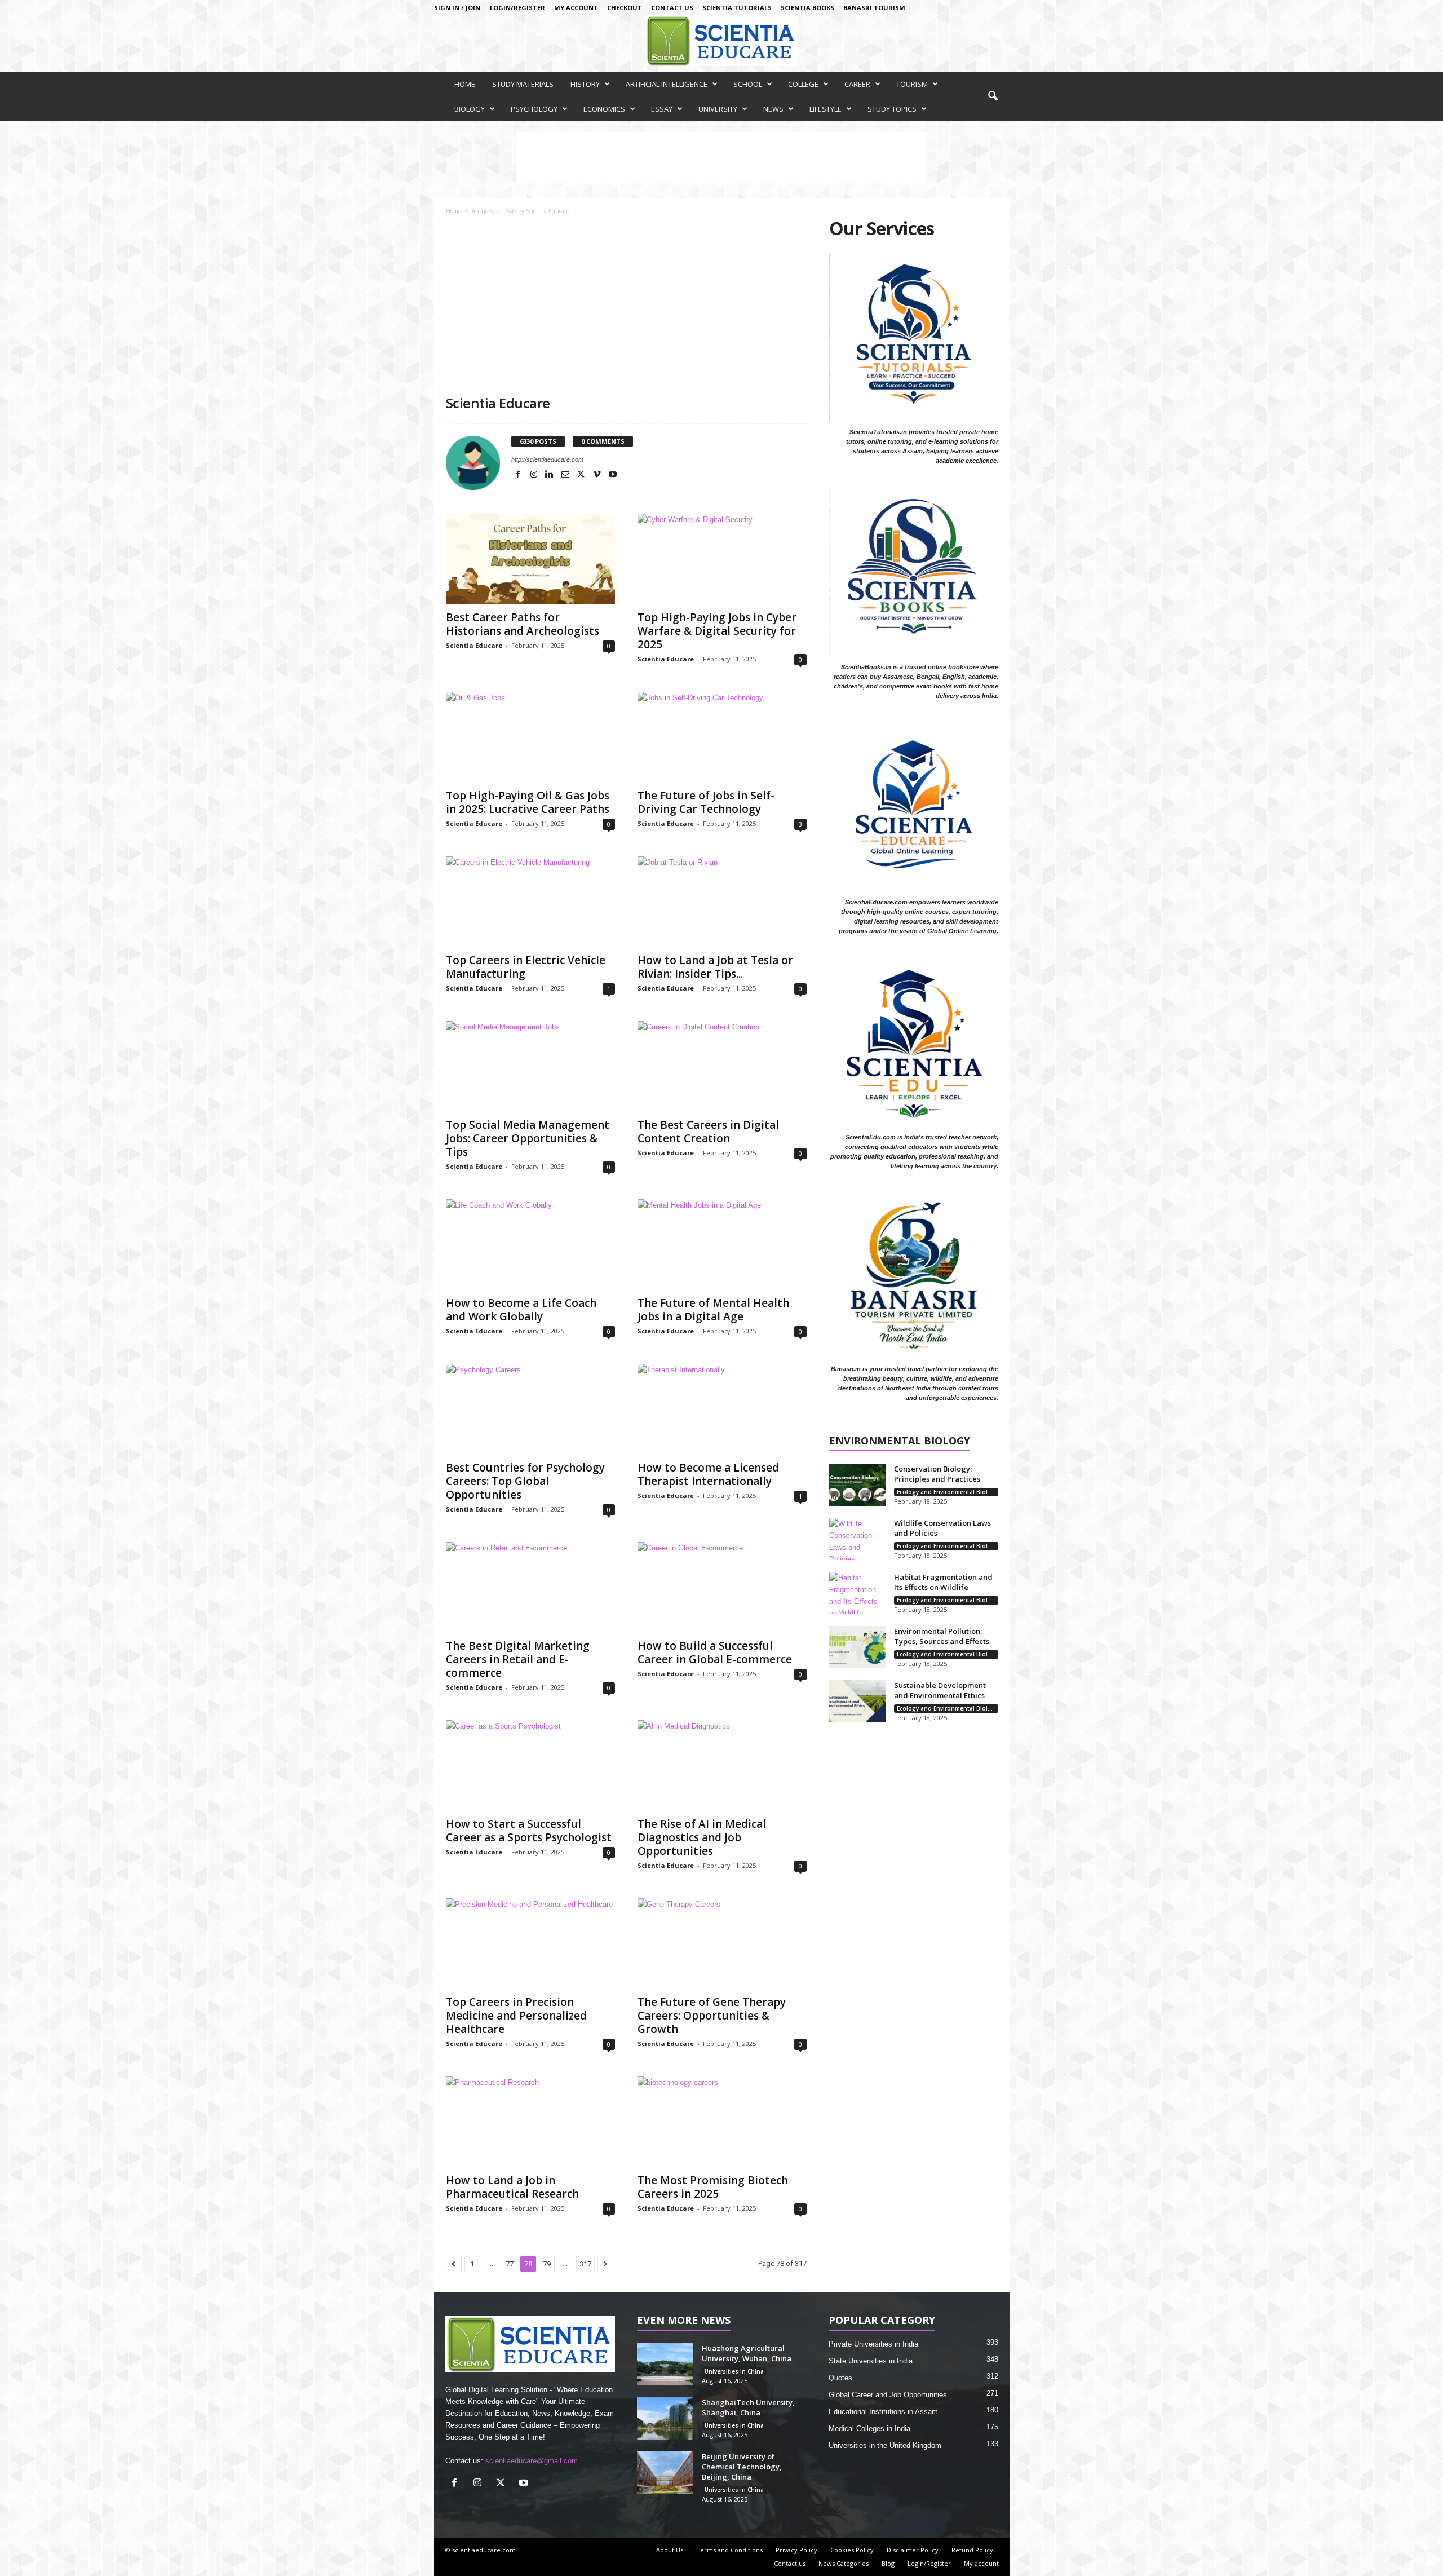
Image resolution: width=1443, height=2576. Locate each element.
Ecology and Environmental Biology (948, 1492)
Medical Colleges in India (869, 2429)
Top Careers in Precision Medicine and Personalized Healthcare (516, 2016)
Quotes (840, 2378)
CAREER (857, 84)
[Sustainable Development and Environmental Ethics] (857, 1701)
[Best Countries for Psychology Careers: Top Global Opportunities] (530, 1409)
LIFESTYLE (825, 109)
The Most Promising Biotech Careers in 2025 (713, 2187)
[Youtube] (613, 475)
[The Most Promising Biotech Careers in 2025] (722, 2122)
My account (576, 8)
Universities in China (734, 2371)
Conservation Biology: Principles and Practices (937, 1474)
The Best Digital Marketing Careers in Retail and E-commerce (518, 1659)
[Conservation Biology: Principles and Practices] (857, 1485)
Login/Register (517, 8)
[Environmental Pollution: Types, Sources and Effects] (857, 1647)
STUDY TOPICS (892, 109)
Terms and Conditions (729, 2550)
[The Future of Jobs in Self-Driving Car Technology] (722, 737)
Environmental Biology (900, 1441)
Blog (888, 2563)
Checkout (625, 8)
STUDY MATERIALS (523, 84)
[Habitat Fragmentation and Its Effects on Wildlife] (857, 1593)
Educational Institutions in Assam (883, 2412)
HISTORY (585, 84)
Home (453, 211)
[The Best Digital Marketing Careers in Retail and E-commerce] (530, 1587)
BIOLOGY (470, 109)
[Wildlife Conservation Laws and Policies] (857, 1539)
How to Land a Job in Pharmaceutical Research (512, 2187)
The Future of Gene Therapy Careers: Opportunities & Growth (712, 2016)
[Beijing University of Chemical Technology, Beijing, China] (665, 2473)
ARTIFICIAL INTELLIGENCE (667, 84)
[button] (993, 96)
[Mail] (566, 475)
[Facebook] (519, 475)
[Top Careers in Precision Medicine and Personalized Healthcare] (530, 1943)
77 (510, 2264)
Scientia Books (807, 8)
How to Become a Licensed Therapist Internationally (708, 1474)
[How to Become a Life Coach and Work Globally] (530, 1244)
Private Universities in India (873, 2344)
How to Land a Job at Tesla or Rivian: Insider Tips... (715, 967)
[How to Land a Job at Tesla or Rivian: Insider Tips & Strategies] (722, 902)
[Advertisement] (626, 310)
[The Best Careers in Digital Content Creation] (722, 1066)
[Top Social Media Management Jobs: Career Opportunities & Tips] (530, 1066)
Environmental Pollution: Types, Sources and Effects (942, 1636)
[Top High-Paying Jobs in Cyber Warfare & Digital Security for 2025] (722, 559)
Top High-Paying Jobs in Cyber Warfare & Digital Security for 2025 (717, 631)
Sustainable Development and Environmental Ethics (940, 1690)
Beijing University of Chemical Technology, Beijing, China (742, 2467)
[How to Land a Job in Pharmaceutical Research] (530, 2122)
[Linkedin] (551, 475)
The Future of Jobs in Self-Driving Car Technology (706, 802)
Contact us (672, 8)
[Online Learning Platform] (721, 41)
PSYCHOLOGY (534, 109)
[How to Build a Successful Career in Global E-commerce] (722, 1587)
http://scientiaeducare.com (547, 459)
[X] (582, 475)
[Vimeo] (598, 475)
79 (547, 2264)
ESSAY (662, 109)
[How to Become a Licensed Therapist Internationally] (722, 1409)
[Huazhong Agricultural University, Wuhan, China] (665, 2364)
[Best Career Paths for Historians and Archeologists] (530, 559)
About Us (670, 2550)
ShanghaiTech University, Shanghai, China (748, 2407)
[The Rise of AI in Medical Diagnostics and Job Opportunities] (722, 1765)
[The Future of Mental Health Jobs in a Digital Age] (722, 1244)
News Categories (844, 2563)
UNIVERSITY (718, 109)
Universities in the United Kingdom (885, 2445)
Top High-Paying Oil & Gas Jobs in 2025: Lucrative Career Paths (528, 802)
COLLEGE (803, 84)
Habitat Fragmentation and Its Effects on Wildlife (943, 1582)
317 (585, 2264)
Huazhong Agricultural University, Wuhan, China (747, 2353)
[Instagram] (535, 475)
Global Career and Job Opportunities (888, 2395)
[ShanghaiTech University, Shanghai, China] (665, 2418)
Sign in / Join (457, 8)
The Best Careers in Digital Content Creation (708, 1132)
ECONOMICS (604, 109)
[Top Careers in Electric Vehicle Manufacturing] (530, 902)
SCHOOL (748, 84)
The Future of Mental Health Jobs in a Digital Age (713, 1310)
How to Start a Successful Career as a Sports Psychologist (529, 1831)
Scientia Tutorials (737, 8)
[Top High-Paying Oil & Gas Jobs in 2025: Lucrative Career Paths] (530, 737)
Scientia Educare (474, 645)
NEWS (773, 109)
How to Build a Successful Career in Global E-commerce (715, 1652)
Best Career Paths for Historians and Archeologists (523, 624)
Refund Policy (972, 2550)
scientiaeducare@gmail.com (532, 2461)
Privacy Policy (796, 2550)
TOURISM (912, 84)
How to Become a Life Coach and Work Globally (521, 1310)
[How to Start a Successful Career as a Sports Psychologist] (530, 1765)
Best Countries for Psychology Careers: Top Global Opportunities (525, 1481)
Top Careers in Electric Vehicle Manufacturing (526, 967)
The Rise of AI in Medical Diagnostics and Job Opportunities (702, 1837)
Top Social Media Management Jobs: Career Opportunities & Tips (528, 1138)
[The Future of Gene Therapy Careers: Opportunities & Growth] (722, 1943)
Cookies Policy (852, 2550)
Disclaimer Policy (913, 2550)
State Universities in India (871, 2361)
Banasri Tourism (874, 8)
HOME (465, 84)
